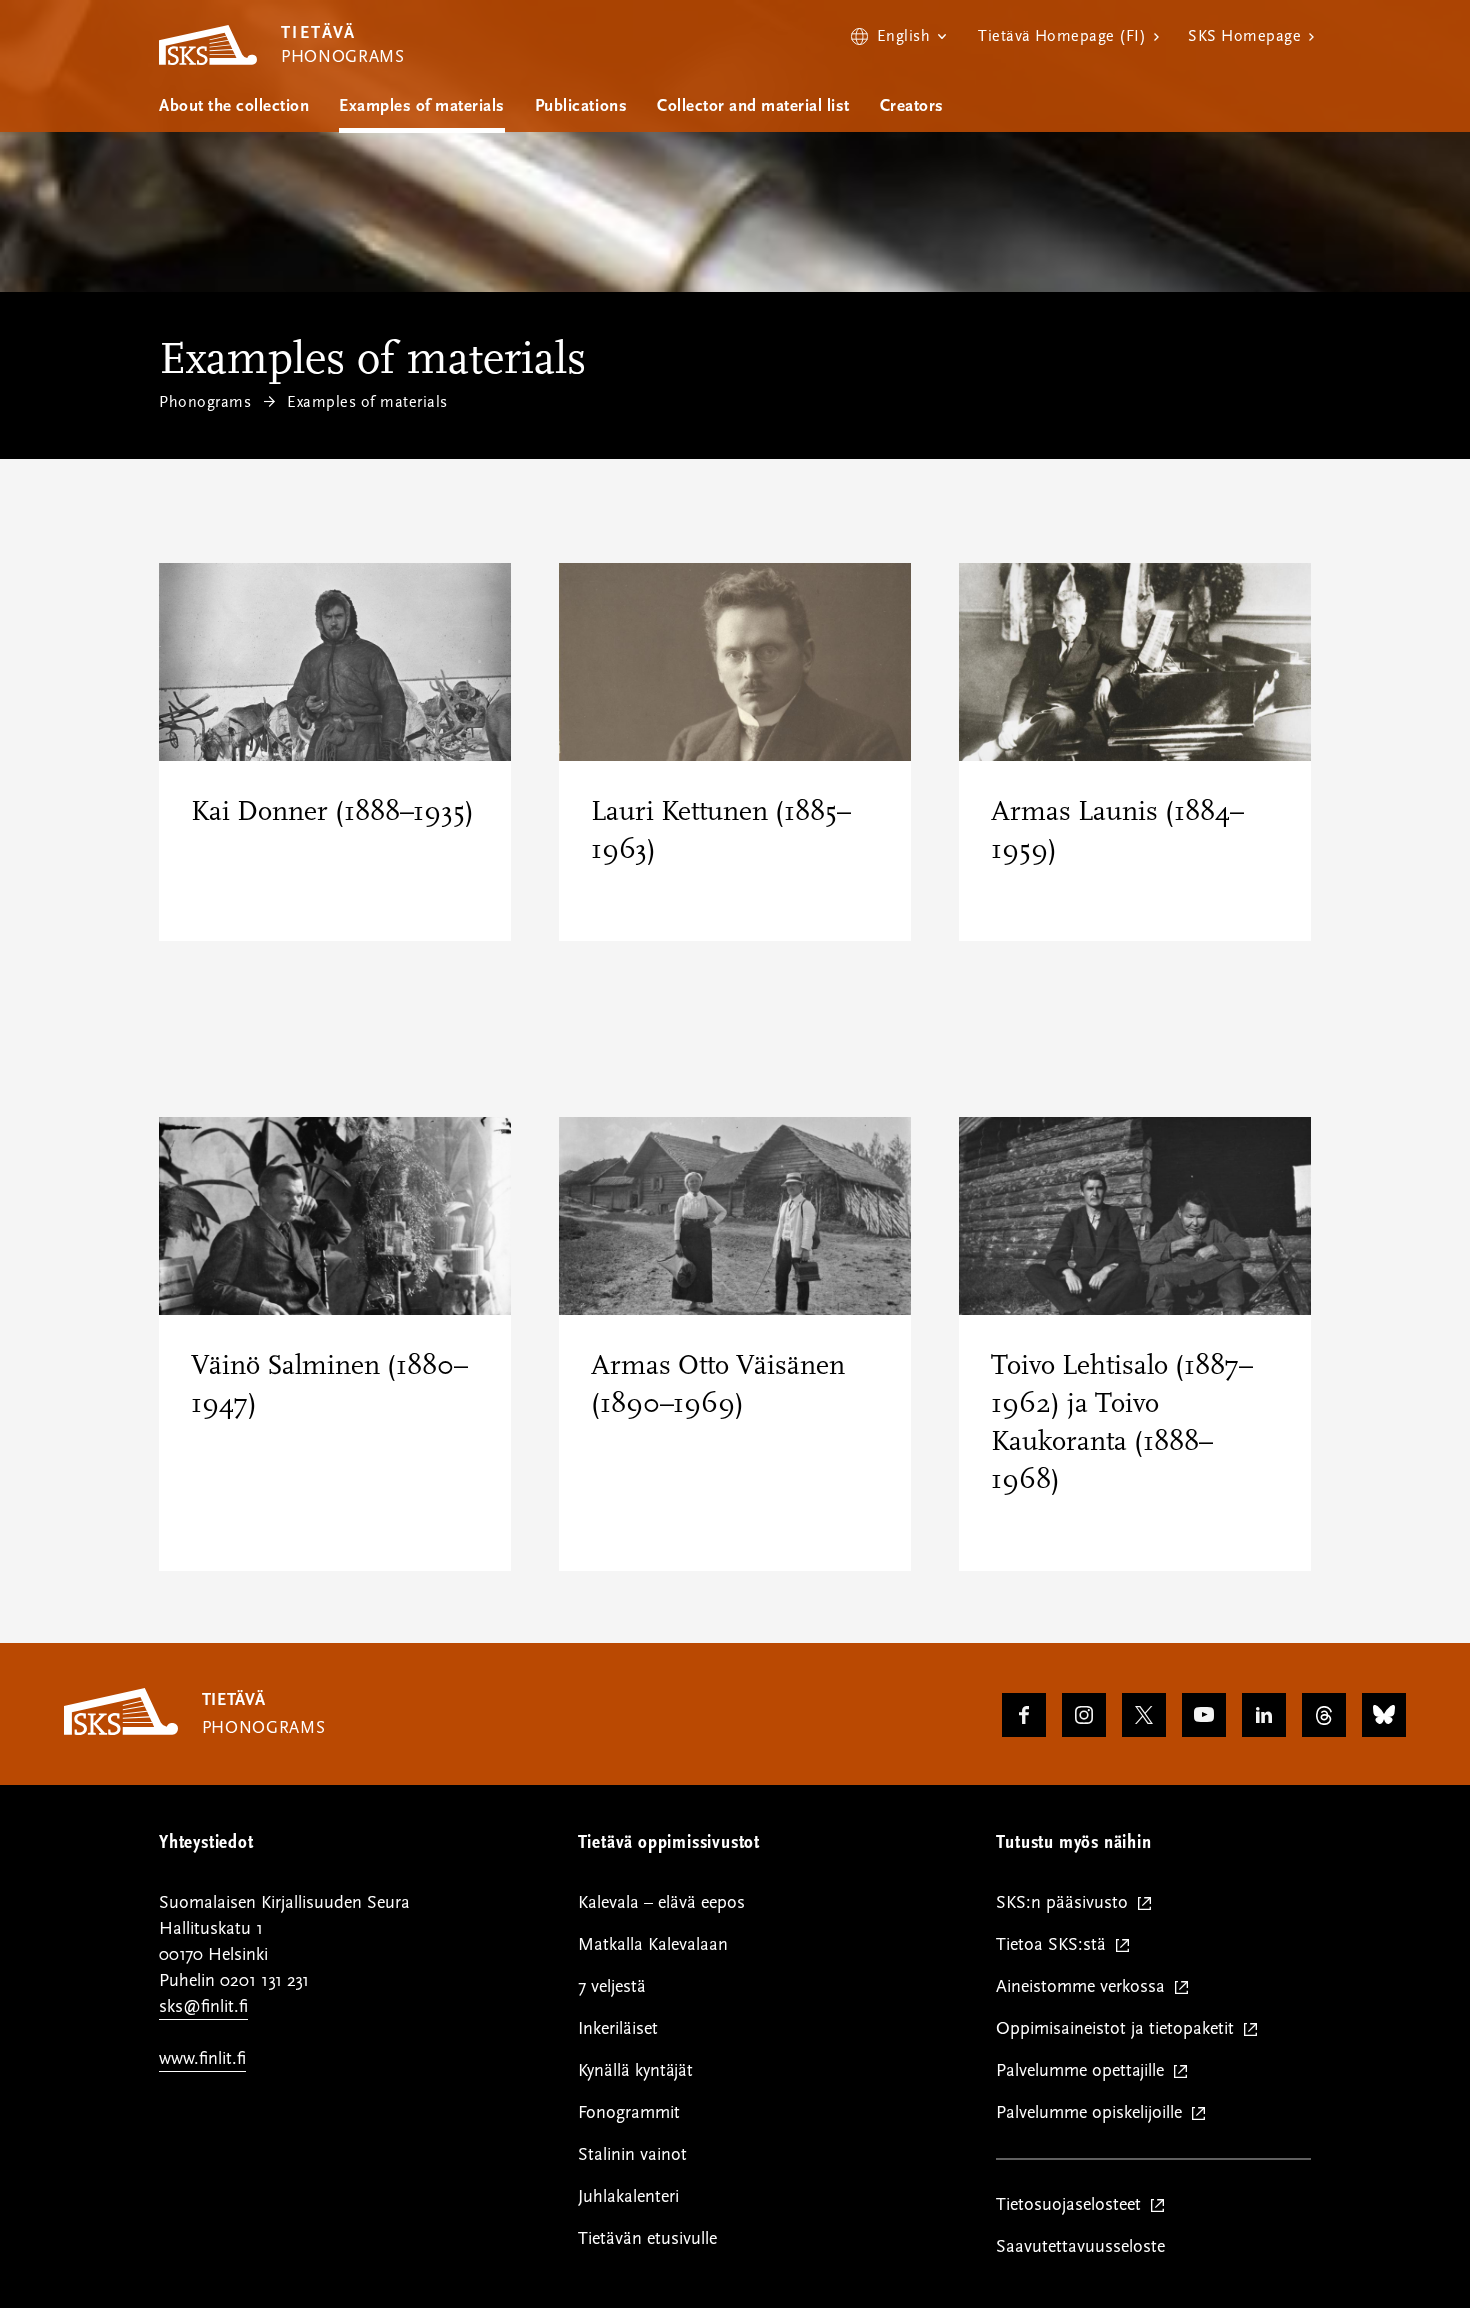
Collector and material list (753, 106)
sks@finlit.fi (203, 2006)
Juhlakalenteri (628, 2196)
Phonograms (205, 402)
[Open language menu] (898, 36)
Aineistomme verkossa (1085, 1987)
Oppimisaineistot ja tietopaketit (1119, 2029)
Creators (912, 106)
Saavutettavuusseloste (1080, 2246)
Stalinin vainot (632, 2154)
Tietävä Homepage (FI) (1062, 36)
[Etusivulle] (121, 1730)
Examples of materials (422, 106)
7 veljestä (612, 1986)
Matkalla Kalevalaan (653, 1944)
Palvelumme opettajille (1084, 2071)
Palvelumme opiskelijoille (1093, 2113)
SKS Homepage (1244, 36)
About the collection (234, 106)
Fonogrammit (629, 2112)
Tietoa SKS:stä (1055, 1945)
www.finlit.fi (202, 2058)
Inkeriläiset (618, 2028)
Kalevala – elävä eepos (661, 1902)
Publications (581, 106)
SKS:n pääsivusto (1066, 1903)
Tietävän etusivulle (647, 2238)
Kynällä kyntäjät (635, 2070)
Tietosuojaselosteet (1073, 2205)
